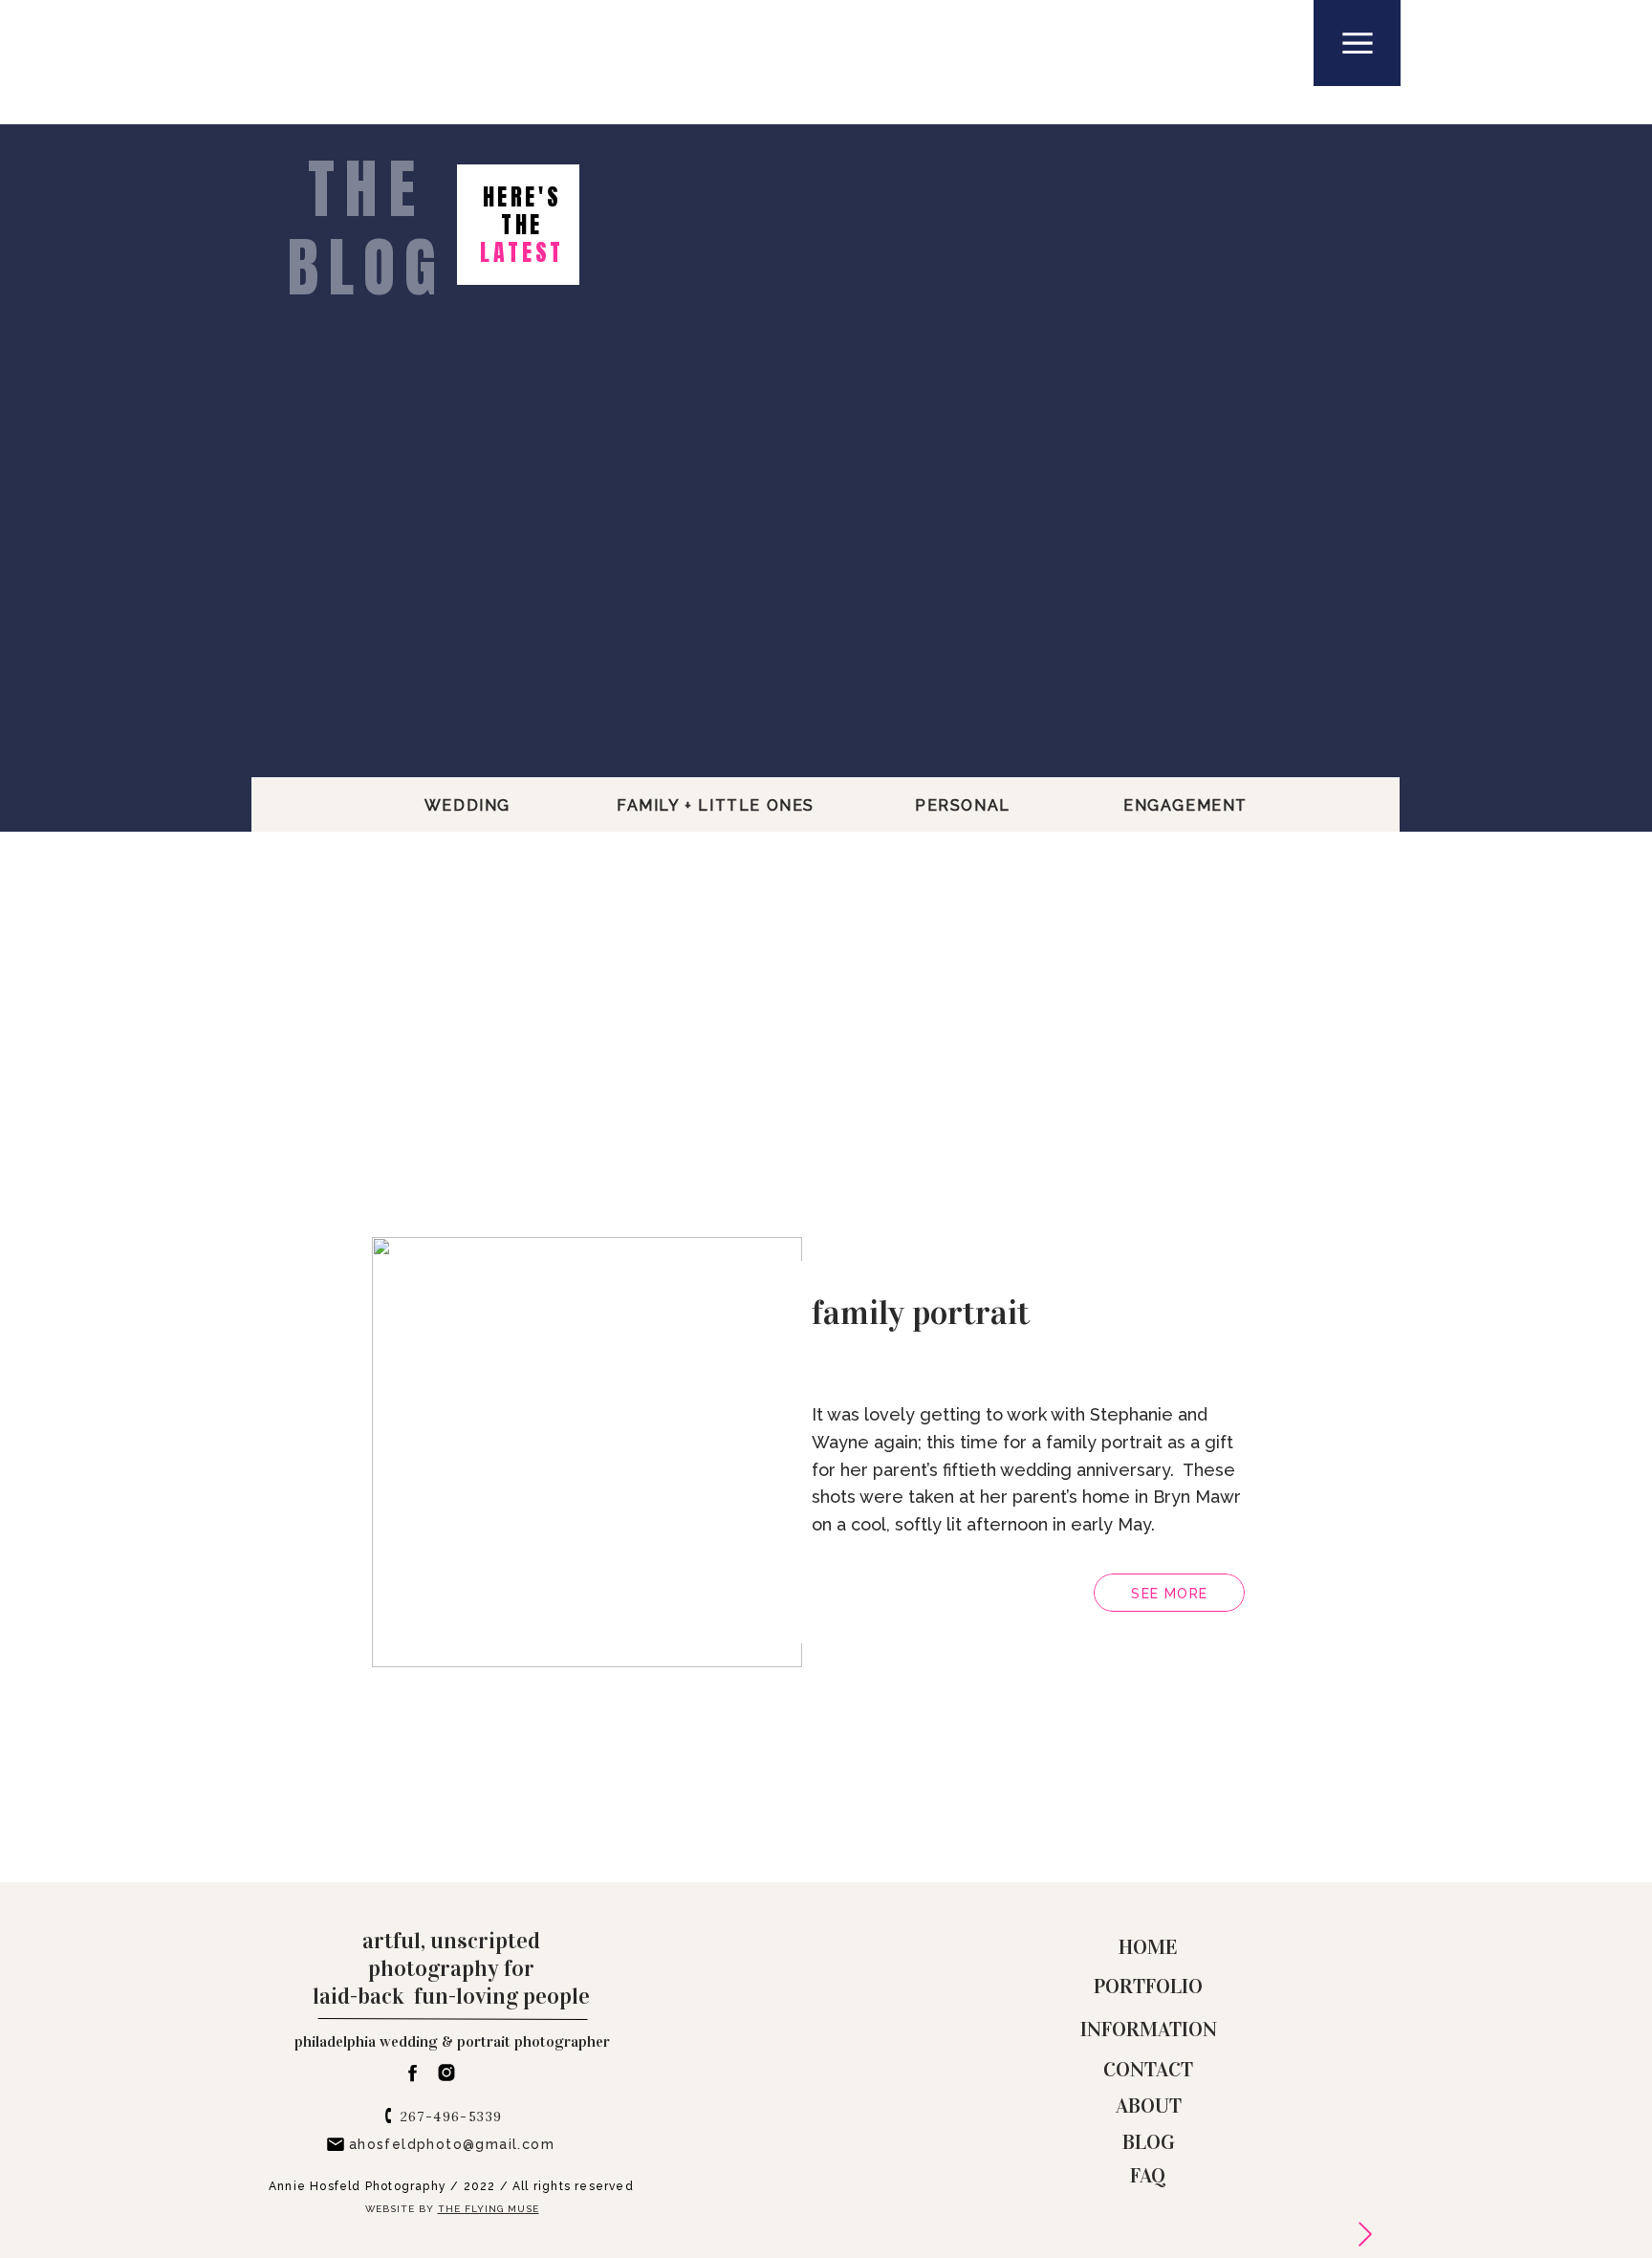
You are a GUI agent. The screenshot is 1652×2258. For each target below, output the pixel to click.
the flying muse (489, 2209)
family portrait (921, 1313)
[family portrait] (587, 1452)
